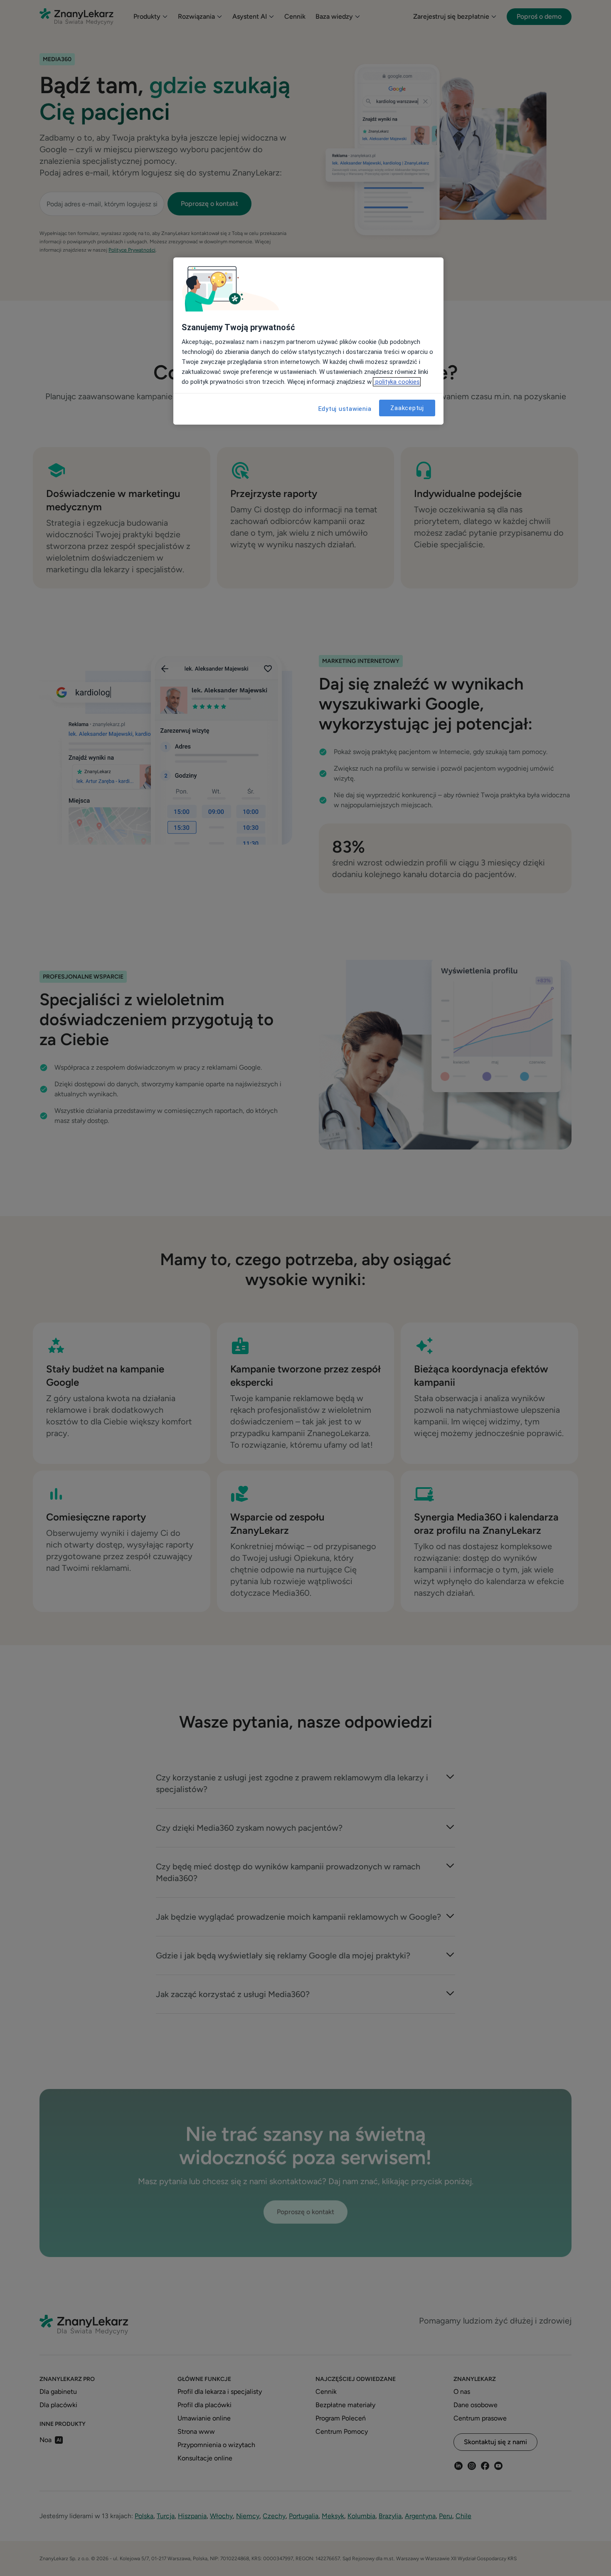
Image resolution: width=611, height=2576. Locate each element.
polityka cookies (397, 382)
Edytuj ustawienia (345, 409)
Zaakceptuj (407, 408)
